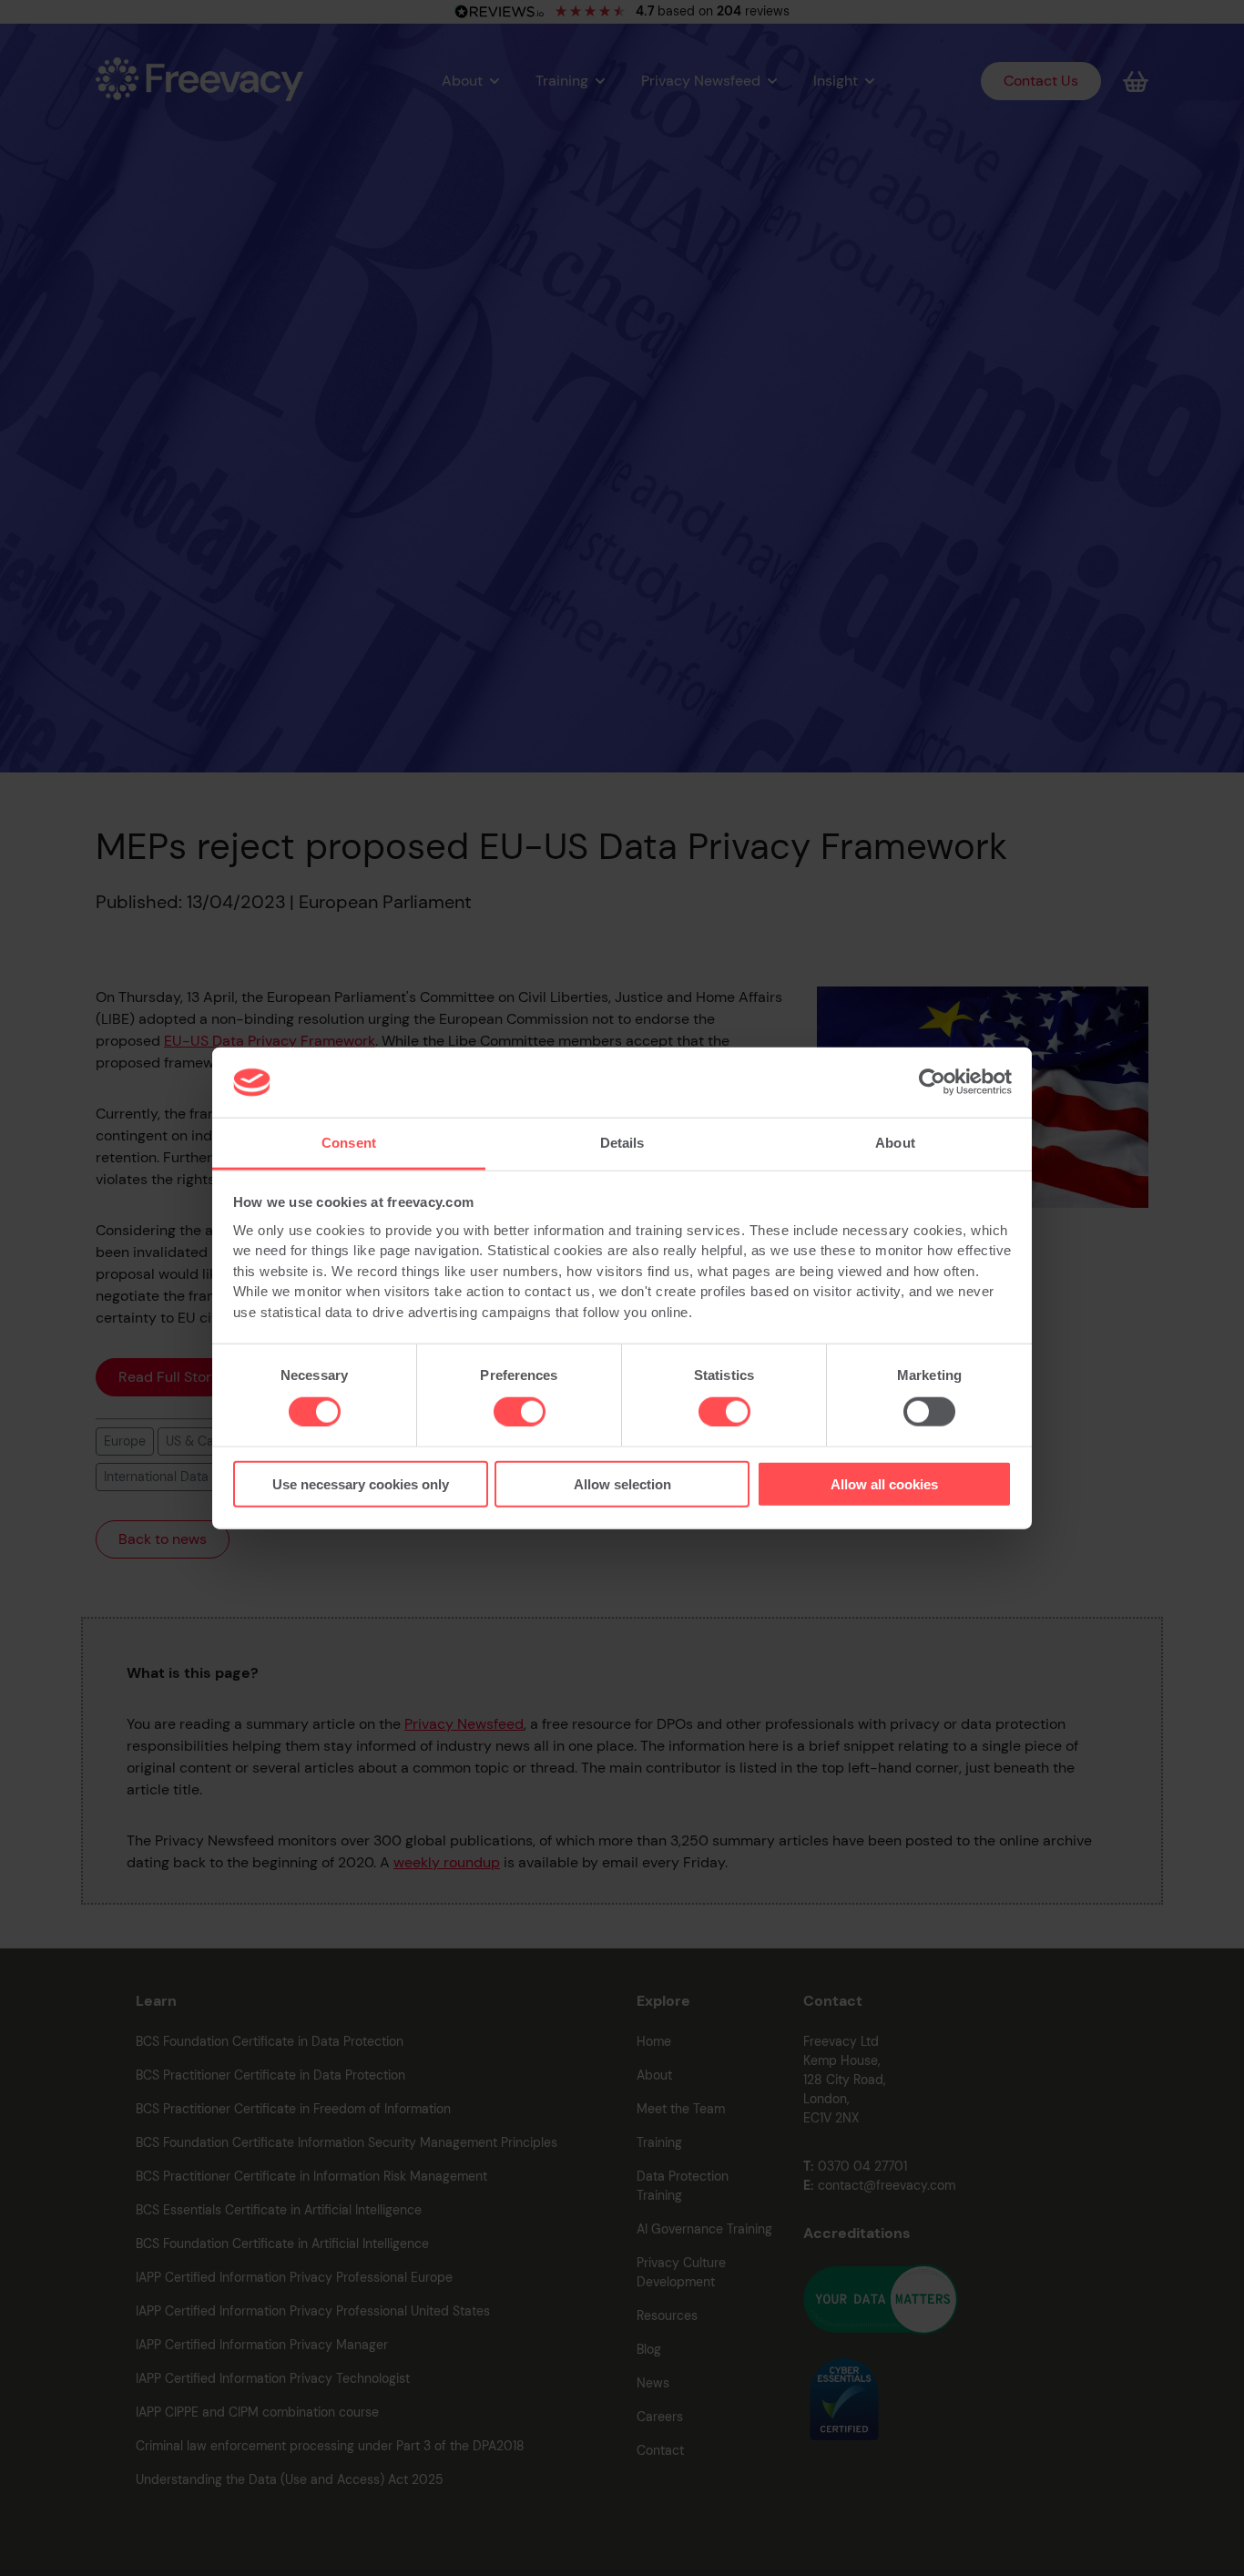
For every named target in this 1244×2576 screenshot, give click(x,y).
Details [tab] (622, 1143)
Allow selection (622, 1484)
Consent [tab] (349, 1143)
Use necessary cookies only (361, 1484)
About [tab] (895, 1143)
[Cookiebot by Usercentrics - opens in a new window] (932, 1082)
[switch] (520, 1411)
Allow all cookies (884, 1484)
